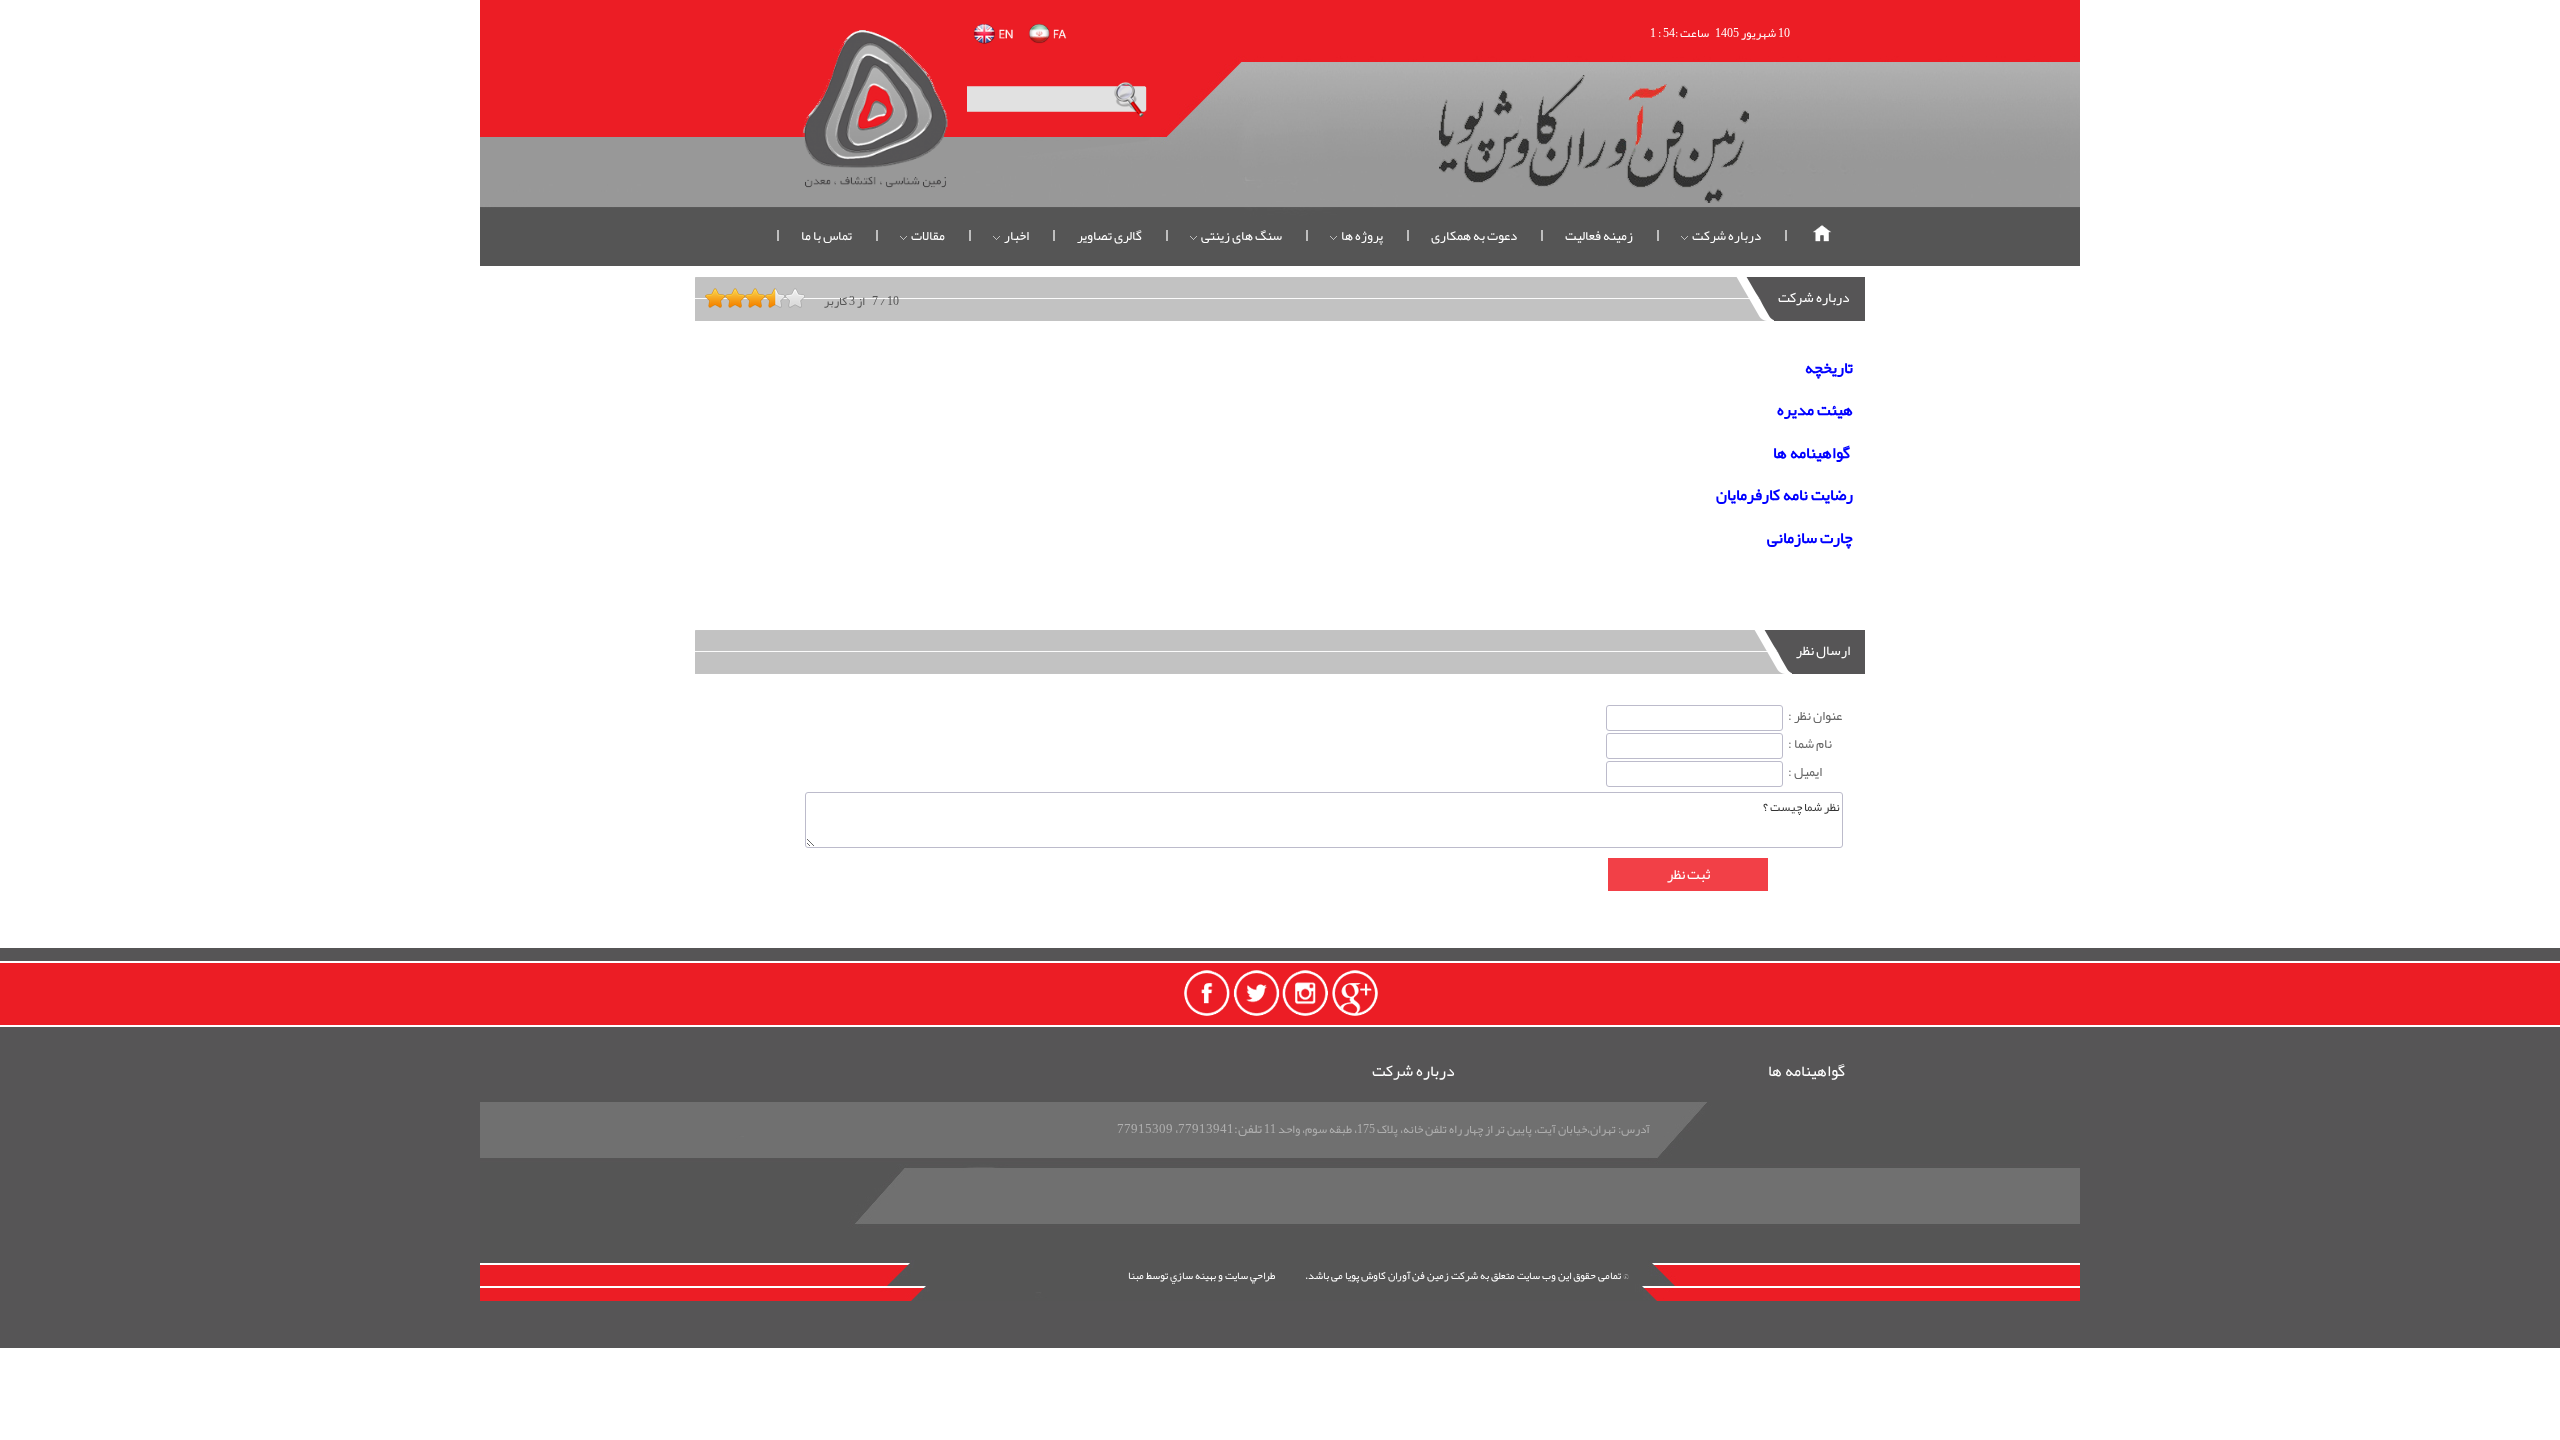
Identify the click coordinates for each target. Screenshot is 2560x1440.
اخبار (1015, 235)
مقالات (927, 235)
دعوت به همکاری (1474, 235)
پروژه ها (1361, 235)
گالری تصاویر (1109, 235)
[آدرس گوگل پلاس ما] (1355, 992)
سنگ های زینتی (1240, 235)
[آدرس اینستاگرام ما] (1305, 992)
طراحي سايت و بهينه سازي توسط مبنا (1201, 1275)
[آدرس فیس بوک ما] (1205, 992)
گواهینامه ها (1806, 1072)
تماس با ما (826, 235)
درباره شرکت (1725, 235)
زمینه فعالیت (1599, 235)
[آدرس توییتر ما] (1255, 992)
